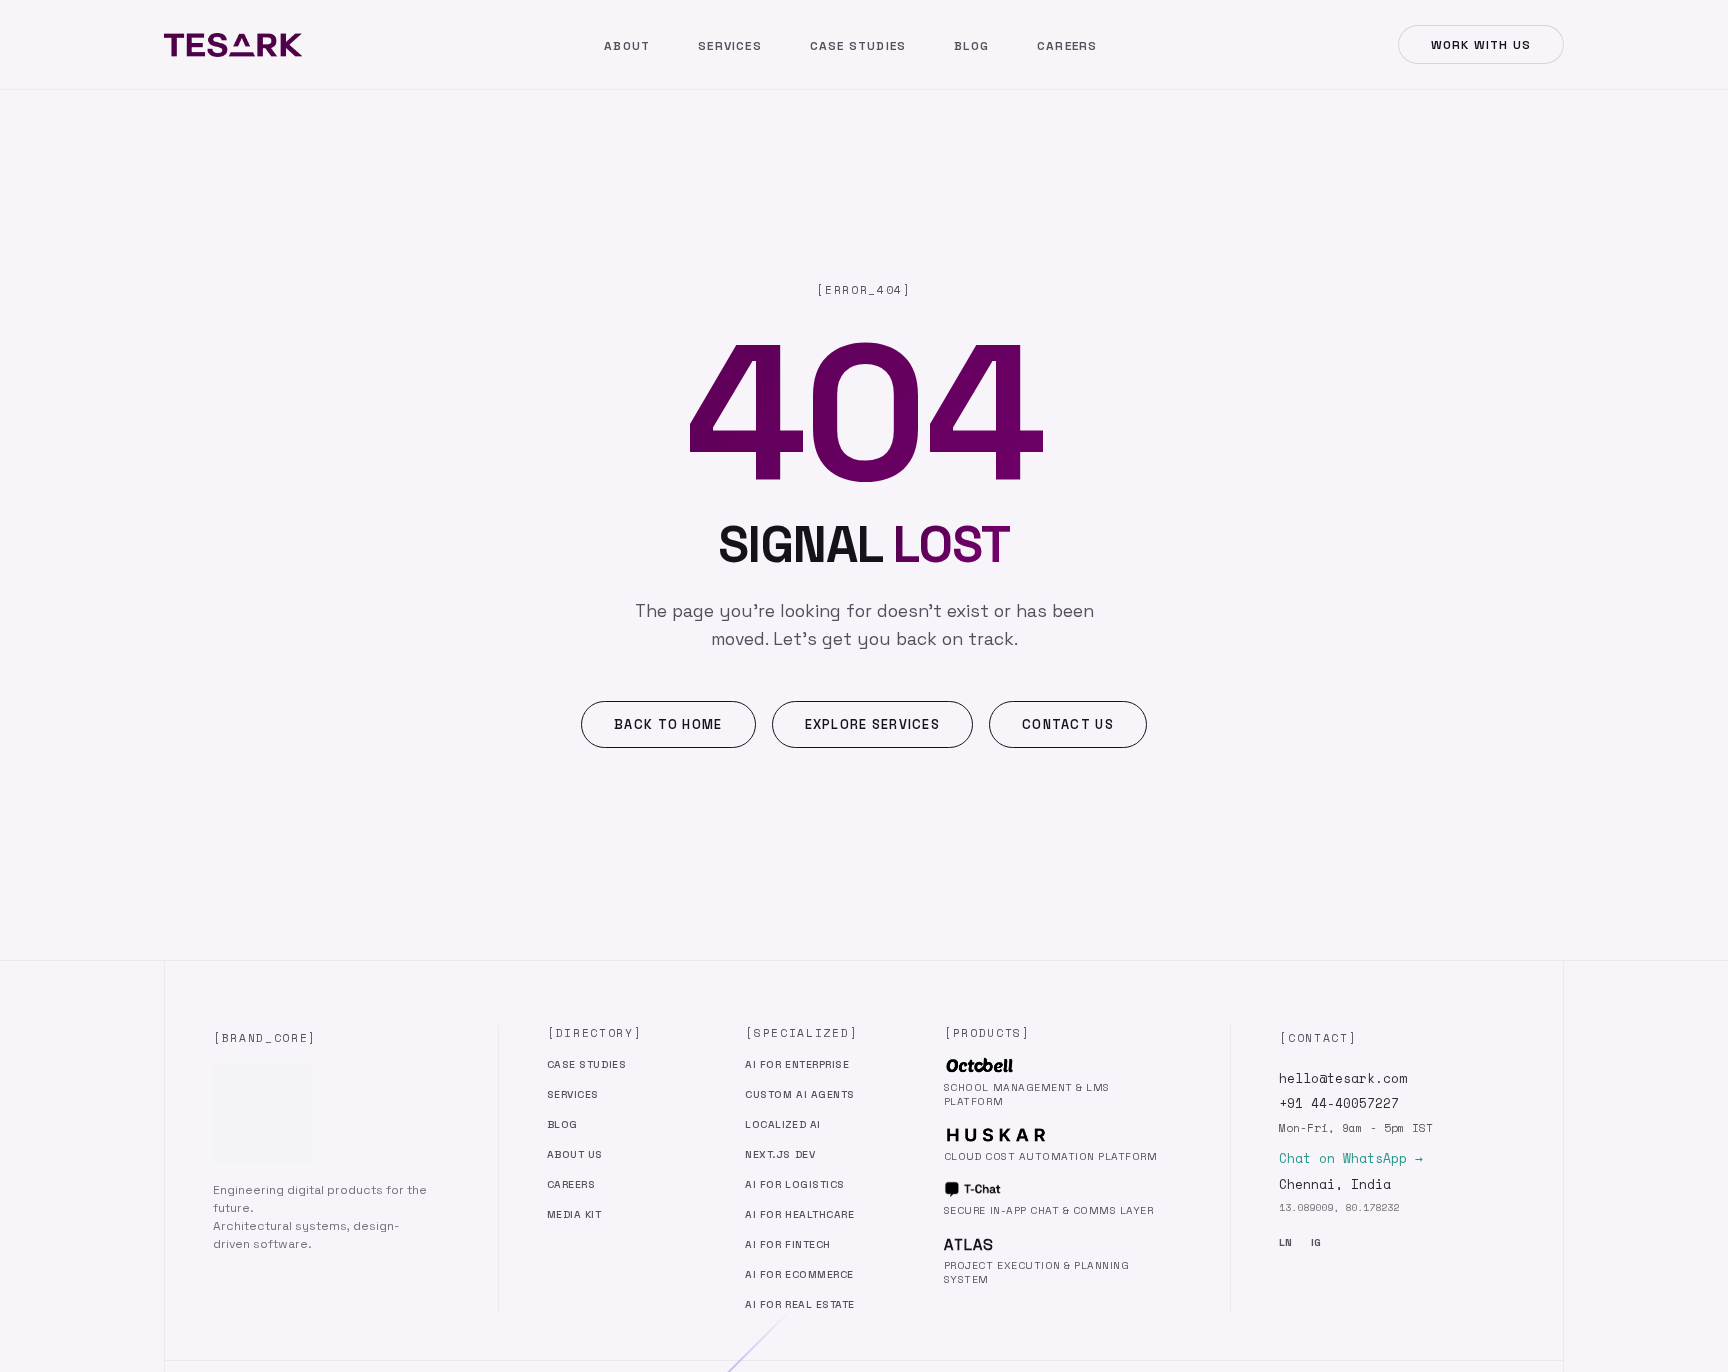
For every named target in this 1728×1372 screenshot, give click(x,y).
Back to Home (668, 724)
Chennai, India (1335, 1184)
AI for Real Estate (799, 1304)
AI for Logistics (794, 1184)
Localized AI (782, 1124)
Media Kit (574, 1214)
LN (1285, 1242)
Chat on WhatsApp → (1351, 1158)
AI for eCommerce (799, 1274)
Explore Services (872, 724)
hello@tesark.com (1343, 1078)
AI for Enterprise (797, 1064)
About (627, 46)
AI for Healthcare (799, 1214)
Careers (1067, 46)
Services (730, 46)
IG (1316, 1242)
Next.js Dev (780, 1154)
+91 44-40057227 (1339, 1103)
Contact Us (1068, 724)
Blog (971, 46)
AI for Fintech (787, 1244)
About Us (575, 1154)
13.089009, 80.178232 (1339, 1207)
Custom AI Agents (799, 1094)
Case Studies (858, 46)
